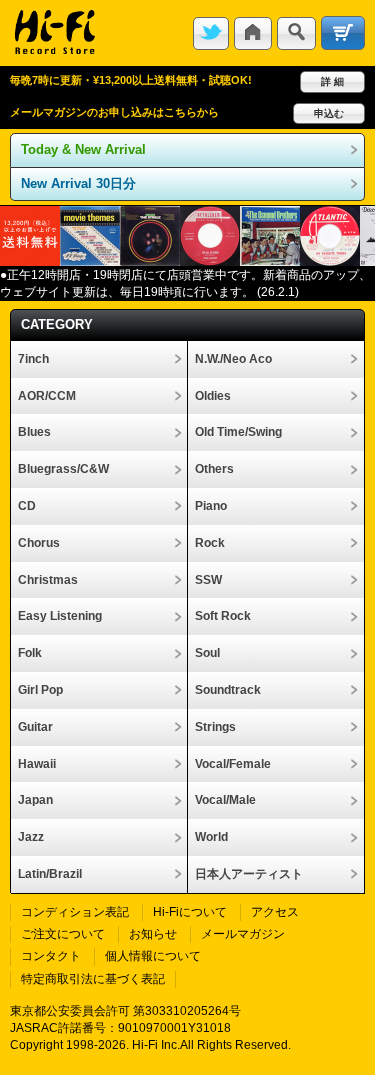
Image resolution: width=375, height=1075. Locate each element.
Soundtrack (228, 690)
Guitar (35, 727)
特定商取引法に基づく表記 (93, 979)
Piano (211, 506)
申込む (329, 113)
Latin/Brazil (50, 874)
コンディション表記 (75, 912)
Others (214, 469)
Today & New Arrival (83, 149)
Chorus (39, 543)
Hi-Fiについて (190, 912)
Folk (30, 653)
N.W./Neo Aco (233, 359)
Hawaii (37, 764)
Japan (35, 800)
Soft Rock (223, 616)
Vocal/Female (233, 764)
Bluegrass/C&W (63, 469)
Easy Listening (60, 616)
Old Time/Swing (238, 432)
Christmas (48, 580)
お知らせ (153, 934)
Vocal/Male (225, 800)
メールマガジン (243, 934)
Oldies (213, 396)
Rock (210, 543)
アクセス (275, 912)
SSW (208, 580)
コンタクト (51, 956)
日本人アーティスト (249, 874)
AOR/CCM (47, 396)
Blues (34, 432)
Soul (207, 653)
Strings (215, 727)
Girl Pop (40, 690)
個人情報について (153, 956)
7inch (33, 359)
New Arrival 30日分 (78, 183)
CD (27, 506)
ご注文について (63, 934)
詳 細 (332, 81)
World (211, 837)
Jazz (31, 837)
